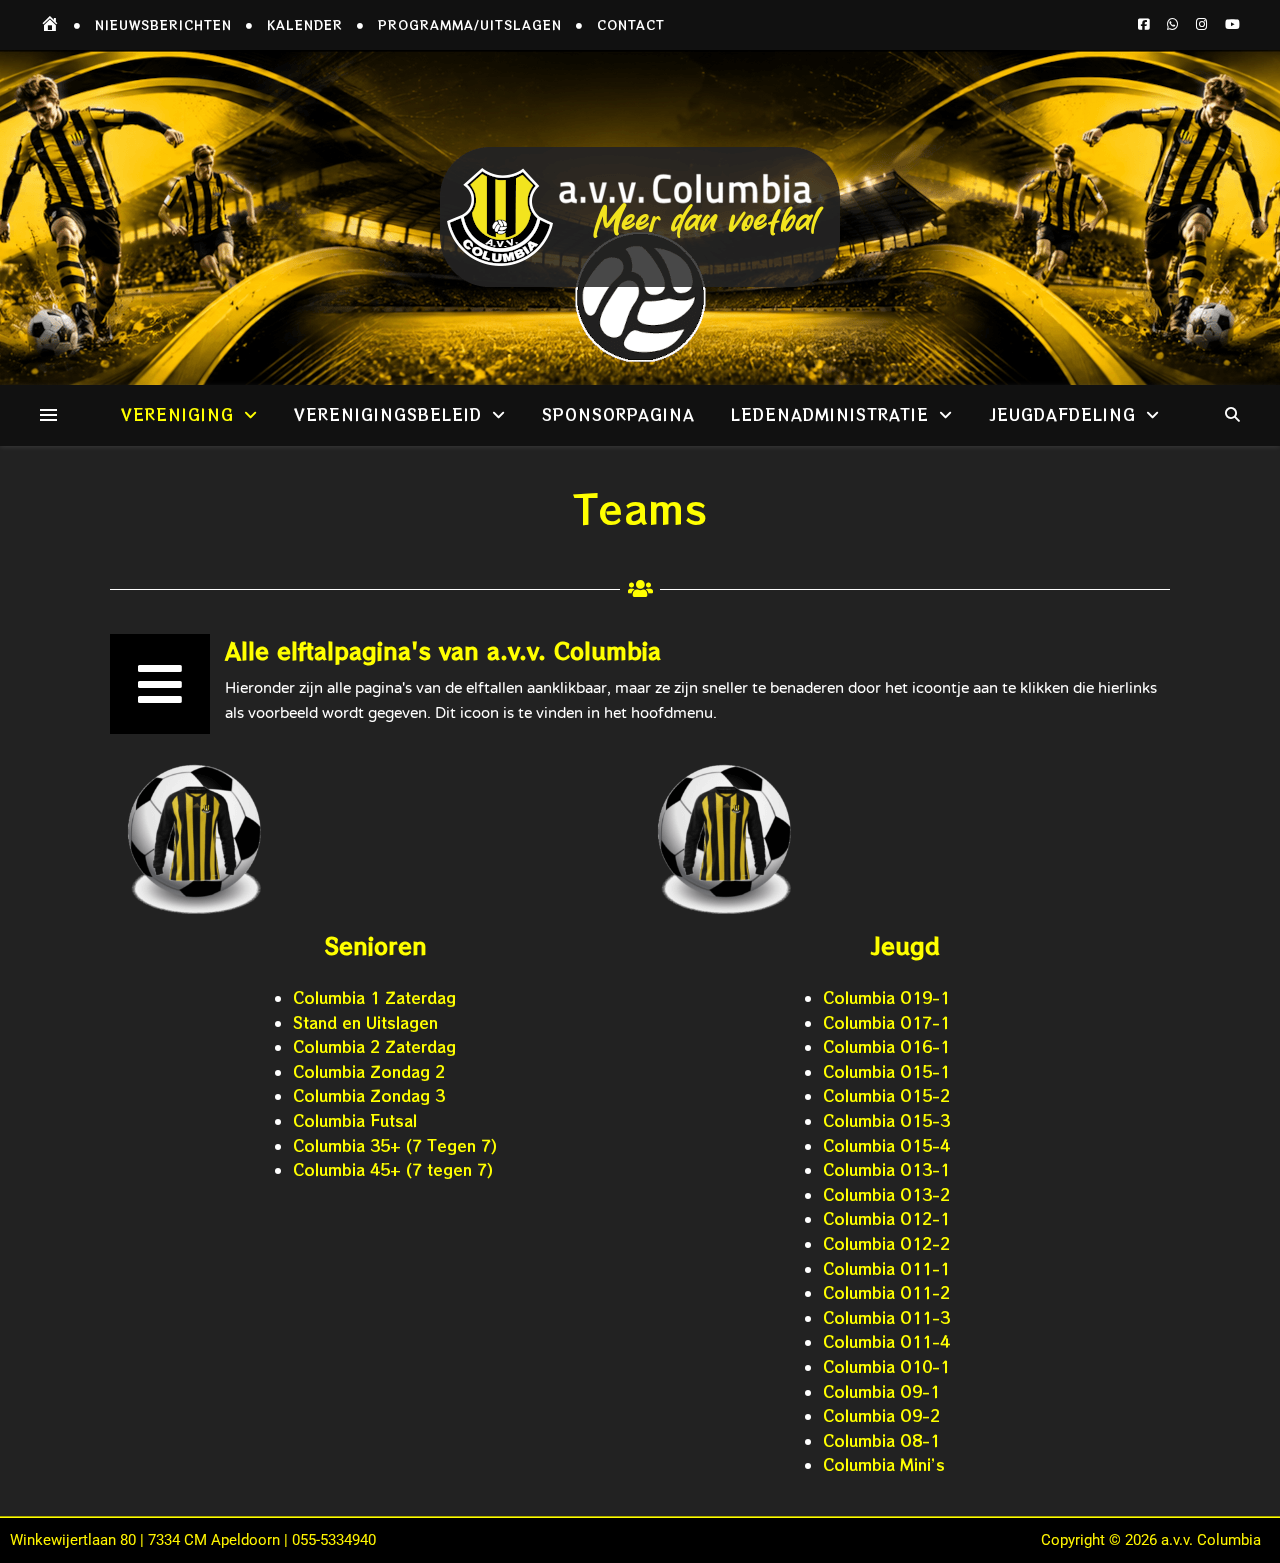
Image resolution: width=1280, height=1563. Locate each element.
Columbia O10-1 (886, 1366)
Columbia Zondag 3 (369, 1095)
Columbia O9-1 (881, 1391)
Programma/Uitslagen (470, 24)
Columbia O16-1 (886, 1046)
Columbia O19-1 (886, 997)
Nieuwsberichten (163, 24)
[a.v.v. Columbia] (640, 217)
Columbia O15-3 (886, 1120)
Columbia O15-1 (886, 1071)
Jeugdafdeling (1062, 414)
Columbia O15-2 (886, 1095)
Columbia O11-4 (886, 1341)
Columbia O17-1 (886, 1022)
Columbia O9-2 (881, 1415)
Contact (631, 24)
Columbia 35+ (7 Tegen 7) (395, 1145)
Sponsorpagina (618, 414)
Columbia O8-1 (881, 1440)
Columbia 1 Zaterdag (374, 997)
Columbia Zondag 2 (369, 1071)
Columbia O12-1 (886, 1218)
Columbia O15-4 (886, 1145)
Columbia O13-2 (886, 1194)
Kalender (305, 24)
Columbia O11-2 (886, 1292)
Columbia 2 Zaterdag (374, 1046)
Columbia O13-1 (886, 1169)
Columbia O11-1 (886, 1268)
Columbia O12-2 (886, 1243)
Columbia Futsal (355, 1120)
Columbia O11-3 (886, 1317)
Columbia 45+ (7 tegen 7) (393, 1169)
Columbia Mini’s (884, 1464)
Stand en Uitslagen (365, 1022)
